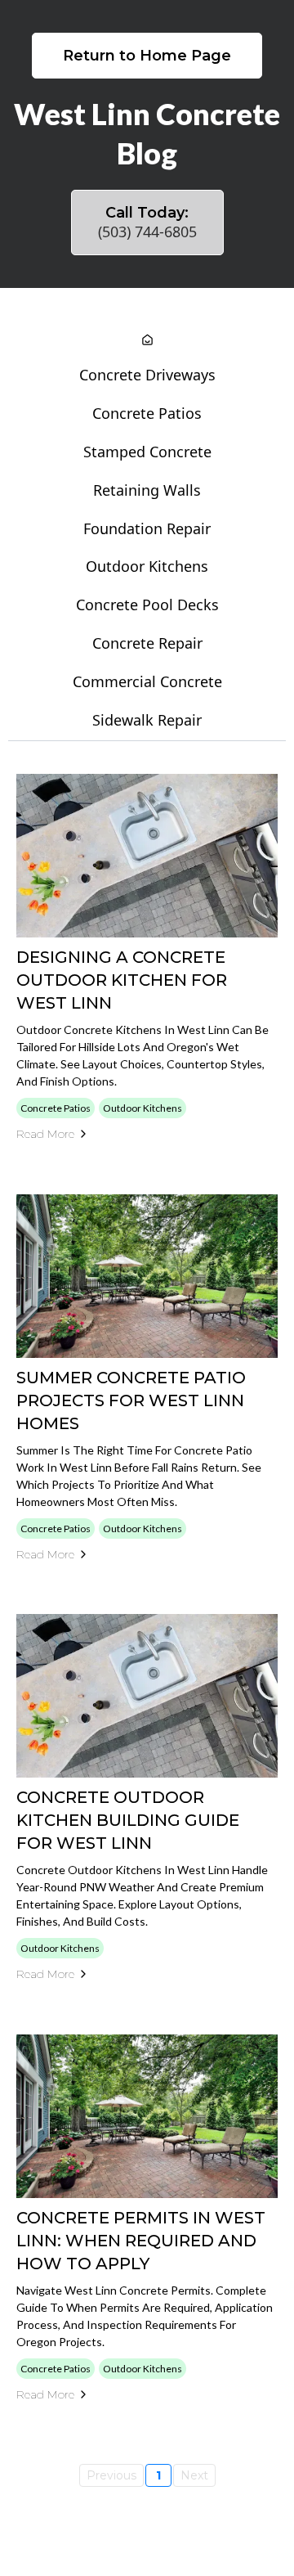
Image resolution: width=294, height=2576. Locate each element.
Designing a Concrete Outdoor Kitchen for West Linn (122, 980)
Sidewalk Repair (147, 720)
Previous (111, 2475)
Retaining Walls (147, 490)
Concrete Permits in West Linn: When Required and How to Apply (141, 2241)
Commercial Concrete (147, 681)
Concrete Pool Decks (147, 605)
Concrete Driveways (147, 375)
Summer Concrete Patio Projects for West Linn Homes (131, 1400)
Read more (45, 1134)
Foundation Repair (147, 528)
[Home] (147, 341)
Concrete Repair (147, 643)
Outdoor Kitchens (147, 566)
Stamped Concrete (147, 452)
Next (194, 2475)
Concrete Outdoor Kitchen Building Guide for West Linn (128, 1820)
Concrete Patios (147, 413)
